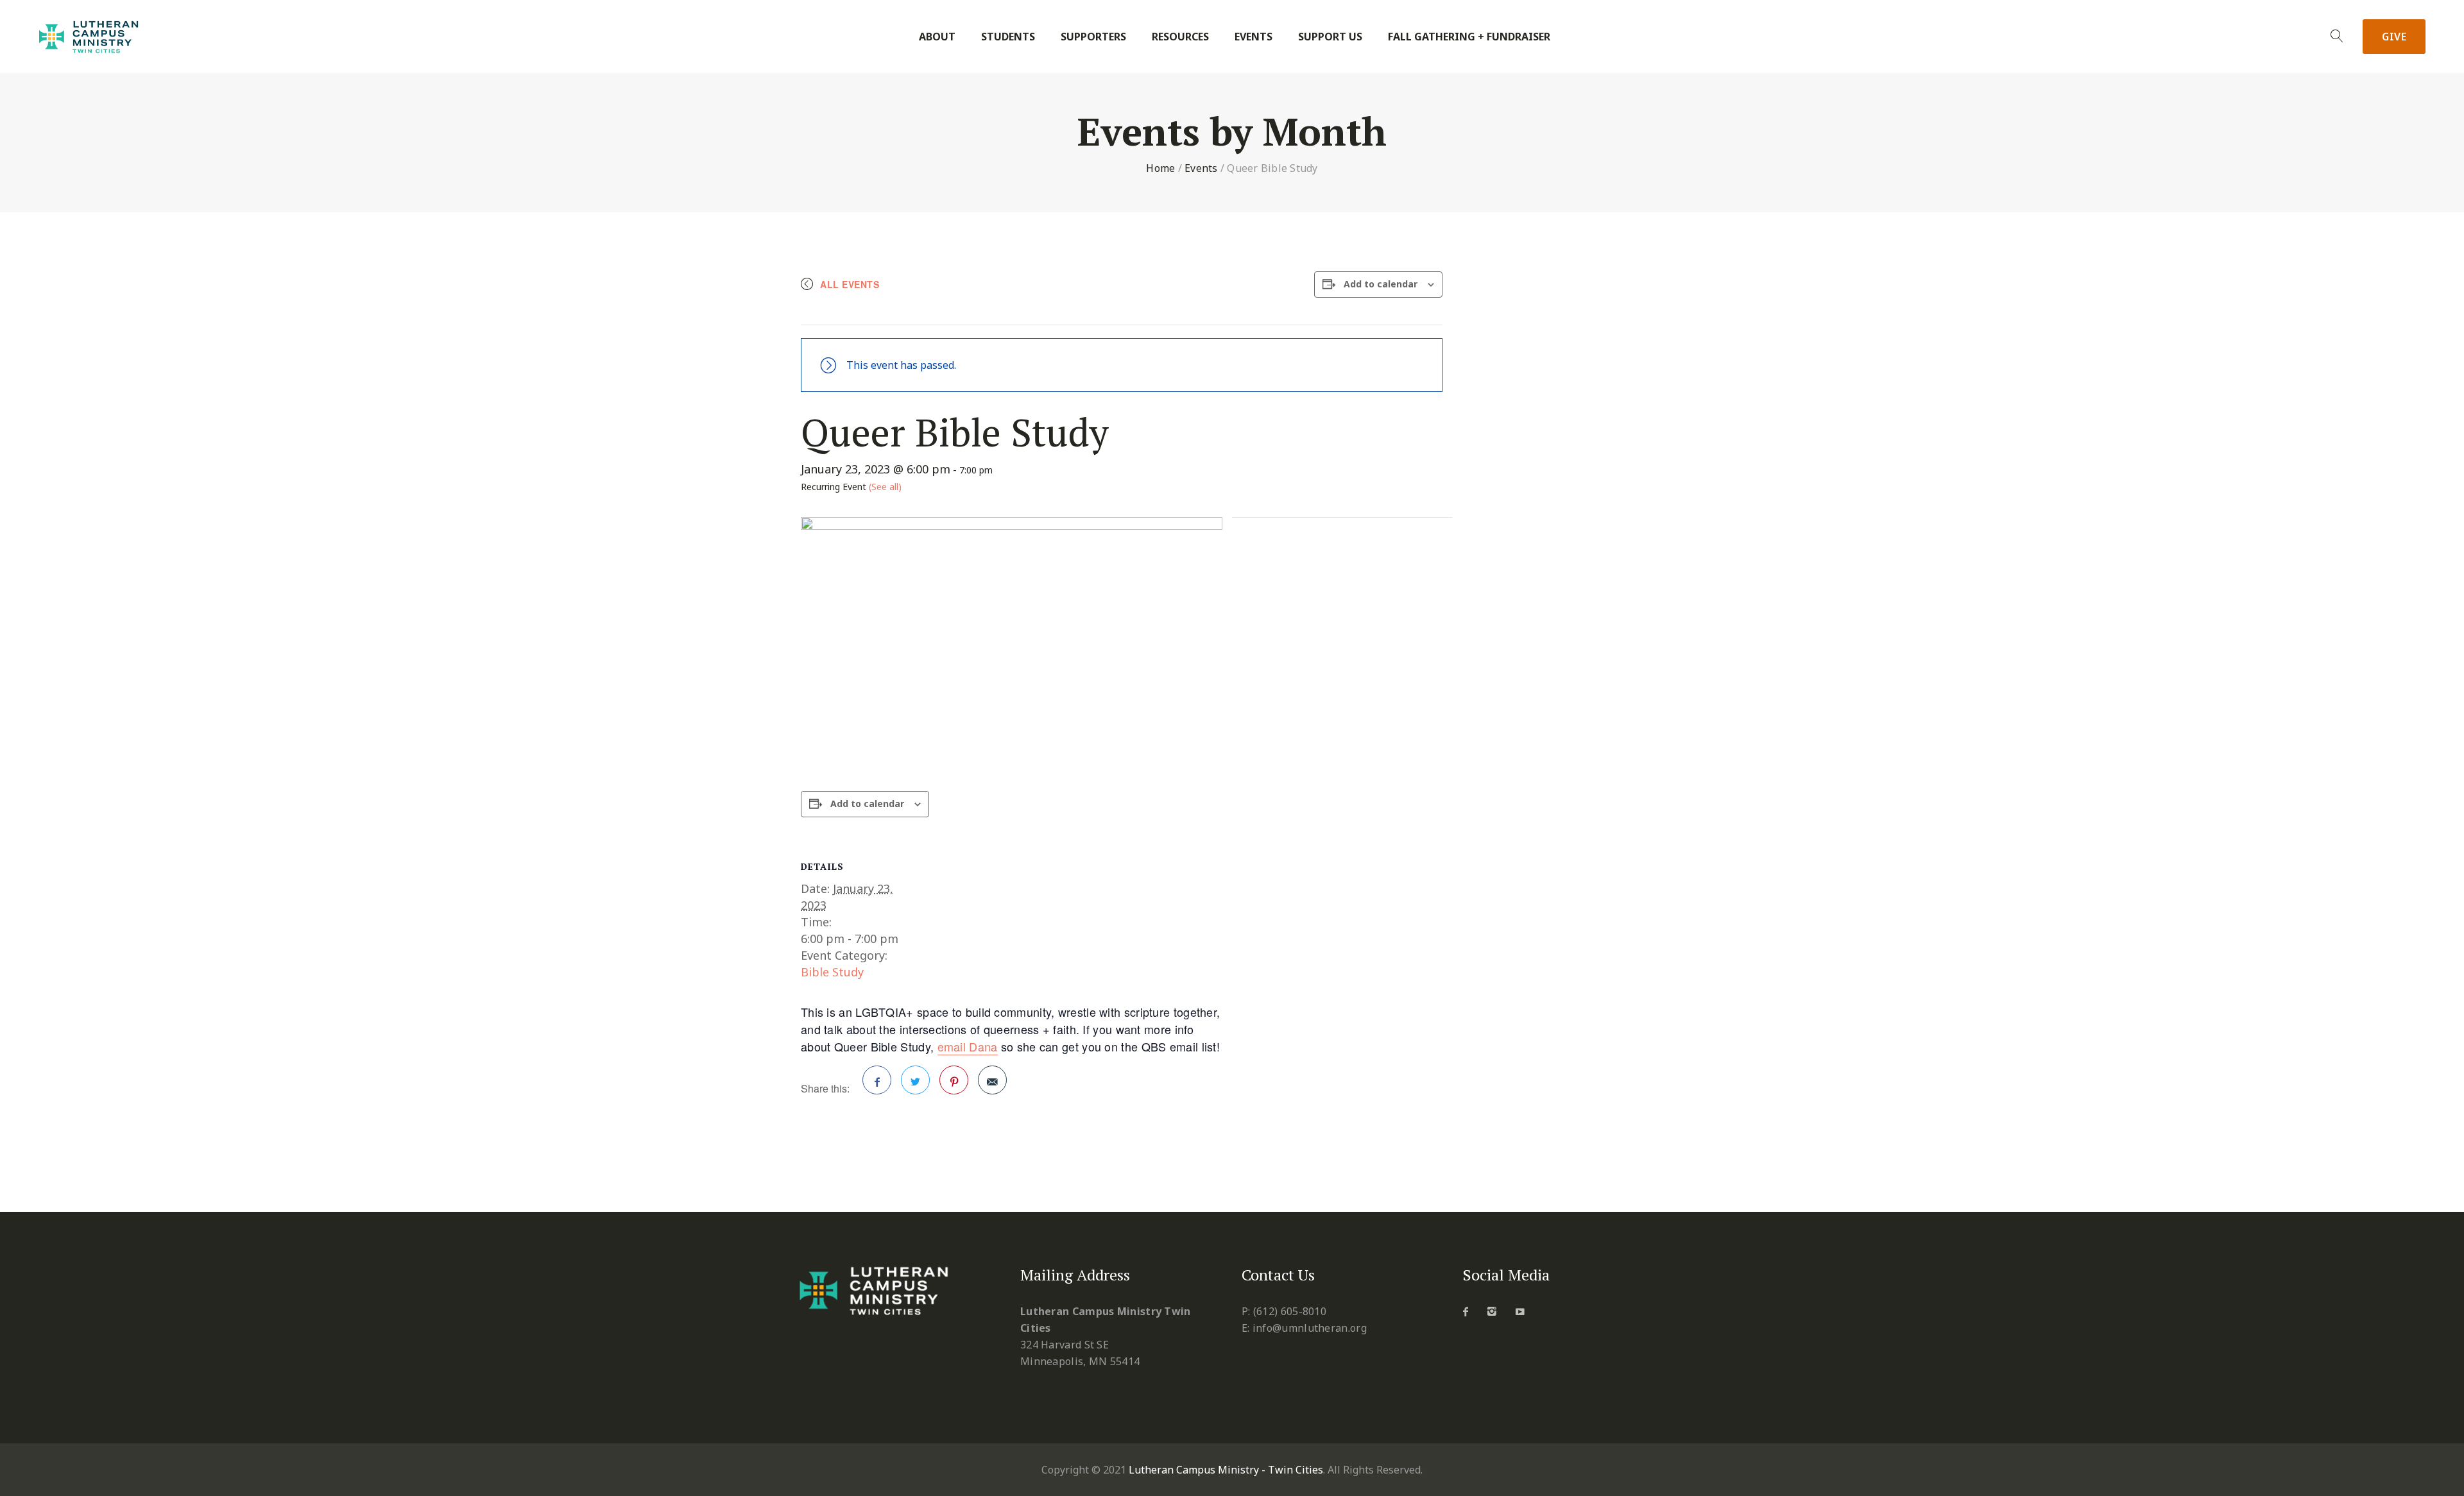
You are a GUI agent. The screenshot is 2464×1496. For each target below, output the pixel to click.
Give (2394, 37)
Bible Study (832, 972)
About (937, 37)
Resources (1180, 37)
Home (1160, 168)
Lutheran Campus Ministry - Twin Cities (1226, 1470)
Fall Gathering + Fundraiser (1469, 37)
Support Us (1330, 37)
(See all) (885, 487)
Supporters (1093, 37)
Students (1008, 37)
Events (1253, 37)
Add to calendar (1381, 284)
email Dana (968, 1046)
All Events (850, 284)
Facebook (877, 1080)
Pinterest (954, 1080)
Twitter (915, 1080)
